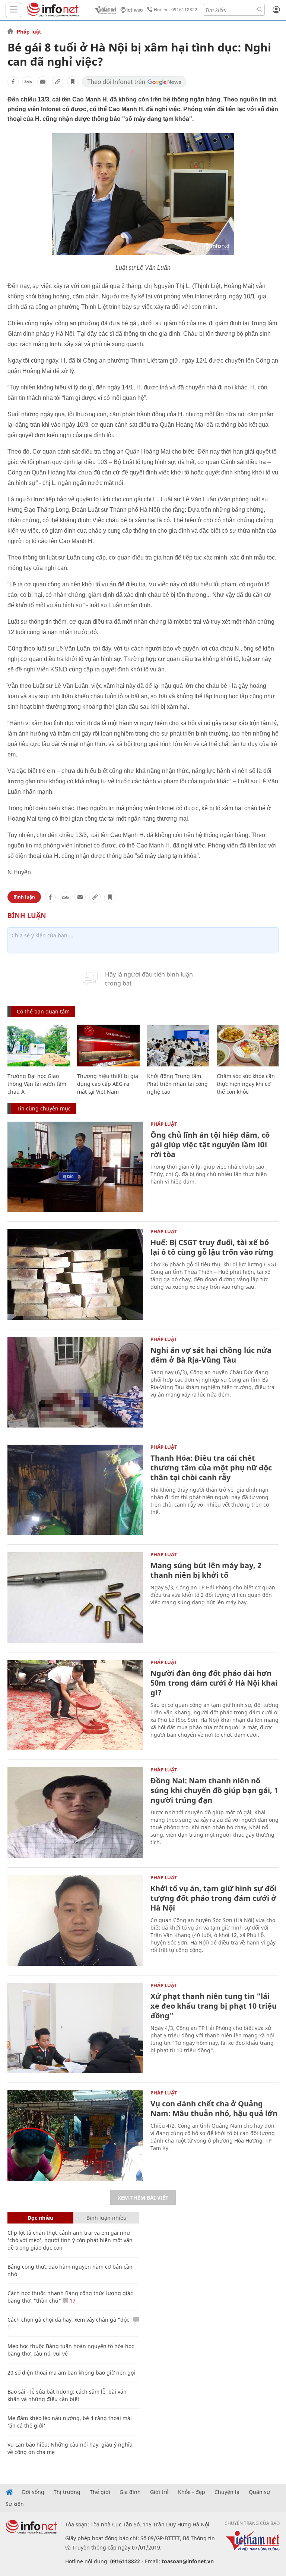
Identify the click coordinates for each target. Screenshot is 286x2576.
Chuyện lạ (227, 2492)
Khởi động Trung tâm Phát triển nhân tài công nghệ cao (177, 1084)
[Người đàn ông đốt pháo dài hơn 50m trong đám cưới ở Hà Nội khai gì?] (75, 1705)
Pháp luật (29, 32)
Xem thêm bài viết (143, 2198)
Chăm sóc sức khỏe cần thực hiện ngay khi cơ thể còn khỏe (246, 1084)
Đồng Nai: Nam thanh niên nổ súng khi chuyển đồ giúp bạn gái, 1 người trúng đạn (214, 1790)
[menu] (13, 10)
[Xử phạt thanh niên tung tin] (75, 2028)
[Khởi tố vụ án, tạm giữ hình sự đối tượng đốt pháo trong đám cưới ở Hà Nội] (75, 1920)
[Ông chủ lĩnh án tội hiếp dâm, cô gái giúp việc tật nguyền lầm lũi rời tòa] (75, 1167)
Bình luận (24, 897)
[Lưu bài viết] (73, 82)
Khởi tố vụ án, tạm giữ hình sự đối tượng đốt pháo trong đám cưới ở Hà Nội (213, 1898)
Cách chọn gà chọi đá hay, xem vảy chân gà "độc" (70, 2320)
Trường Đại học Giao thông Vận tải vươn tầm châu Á (37, 1084)
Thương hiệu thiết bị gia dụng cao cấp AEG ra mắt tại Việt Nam (108, 1084)
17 (72, 2301)
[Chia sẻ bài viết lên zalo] (28, 82)
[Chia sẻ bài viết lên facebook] (13, 82)
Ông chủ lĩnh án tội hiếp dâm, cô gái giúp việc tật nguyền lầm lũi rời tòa (210, 1145)
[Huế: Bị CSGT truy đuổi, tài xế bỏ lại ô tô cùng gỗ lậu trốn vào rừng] (75, 1274)
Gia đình (130, 2492)
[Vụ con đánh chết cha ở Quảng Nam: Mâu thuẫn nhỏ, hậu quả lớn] (75, 2136)
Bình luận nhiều (107, 2218)
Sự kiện (15, 2504)
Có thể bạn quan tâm (43, 1011)
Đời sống (33, 2492)
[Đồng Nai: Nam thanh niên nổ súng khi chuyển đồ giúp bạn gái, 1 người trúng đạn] (75, 1813)
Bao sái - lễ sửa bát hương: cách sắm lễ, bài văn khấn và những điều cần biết (67, 2395)
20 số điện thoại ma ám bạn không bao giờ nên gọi (71, 2373)
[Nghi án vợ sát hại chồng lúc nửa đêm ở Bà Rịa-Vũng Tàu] (75, 1382)
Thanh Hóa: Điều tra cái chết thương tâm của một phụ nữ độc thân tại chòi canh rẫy (211, 1468)
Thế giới (100, 2492)
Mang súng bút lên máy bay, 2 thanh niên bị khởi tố (206, 1570)
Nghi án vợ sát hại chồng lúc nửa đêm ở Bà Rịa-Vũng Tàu (211, 1355)
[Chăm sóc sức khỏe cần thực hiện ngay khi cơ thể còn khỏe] (248, 1046)
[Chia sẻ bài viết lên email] (43, 82)
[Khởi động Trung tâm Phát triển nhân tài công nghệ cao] (178, 1046)
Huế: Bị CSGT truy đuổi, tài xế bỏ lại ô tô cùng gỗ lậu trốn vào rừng (212, 1247)
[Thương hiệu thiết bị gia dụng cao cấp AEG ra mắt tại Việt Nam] (108, 1046)
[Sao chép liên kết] (58, 82)
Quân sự (259, 2492)
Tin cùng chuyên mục (44, 1108)
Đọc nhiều (40, 2218)
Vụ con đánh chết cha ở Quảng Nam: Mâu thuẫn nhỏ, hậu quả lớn (214, 2108)
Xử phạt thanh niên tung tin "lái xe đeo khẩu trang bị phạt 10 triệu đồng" (214, 2006)
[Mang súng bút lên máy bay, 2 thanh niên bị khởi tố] (75, 1597)
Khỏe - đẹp (192, 2492)
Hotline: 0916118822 (176, 10)
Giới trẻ (159, 2492)
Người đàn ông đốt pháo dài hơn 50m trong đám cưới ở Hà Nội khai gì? (214, 1683)
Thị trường (67, 2492)
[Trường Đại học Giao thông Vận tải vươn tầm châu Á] (39, 1046)
